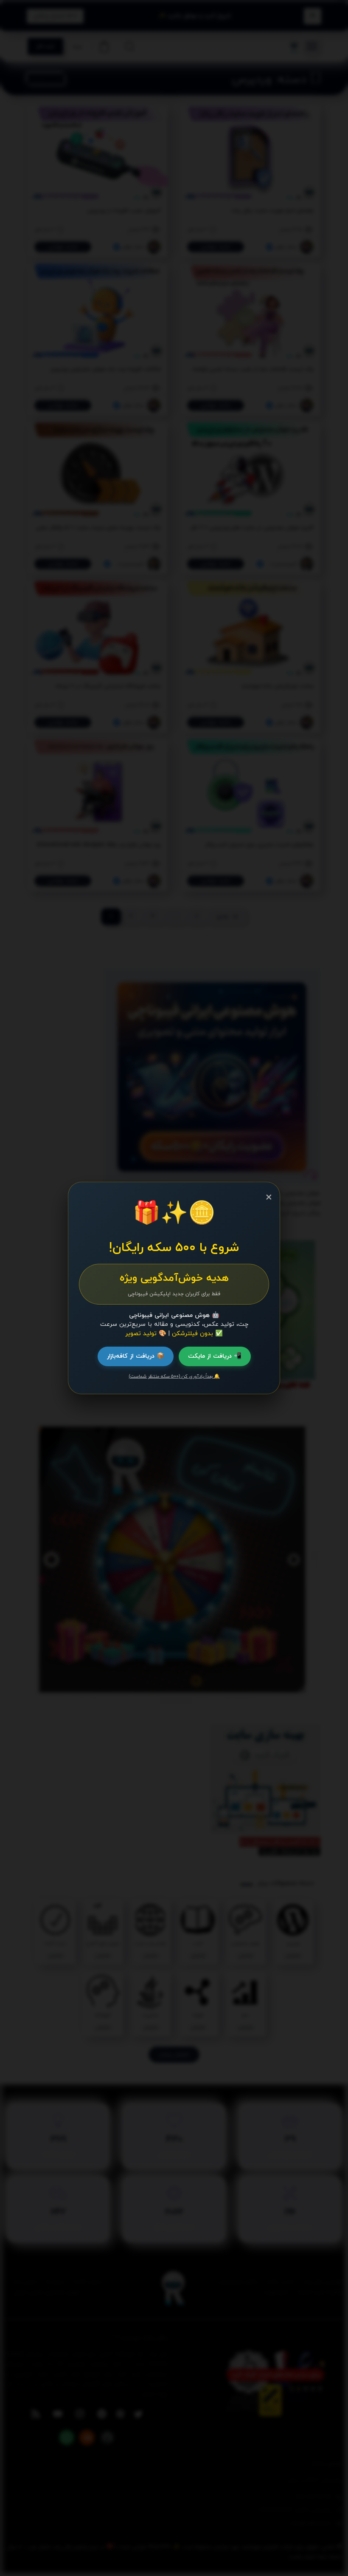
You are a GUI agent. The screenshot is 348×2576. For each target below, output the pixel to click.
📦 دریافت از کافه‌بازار (136, 1356)
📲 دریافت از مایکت (215, 1356)
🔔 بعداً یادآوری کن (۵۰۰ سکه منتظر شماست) (174, 1376)
